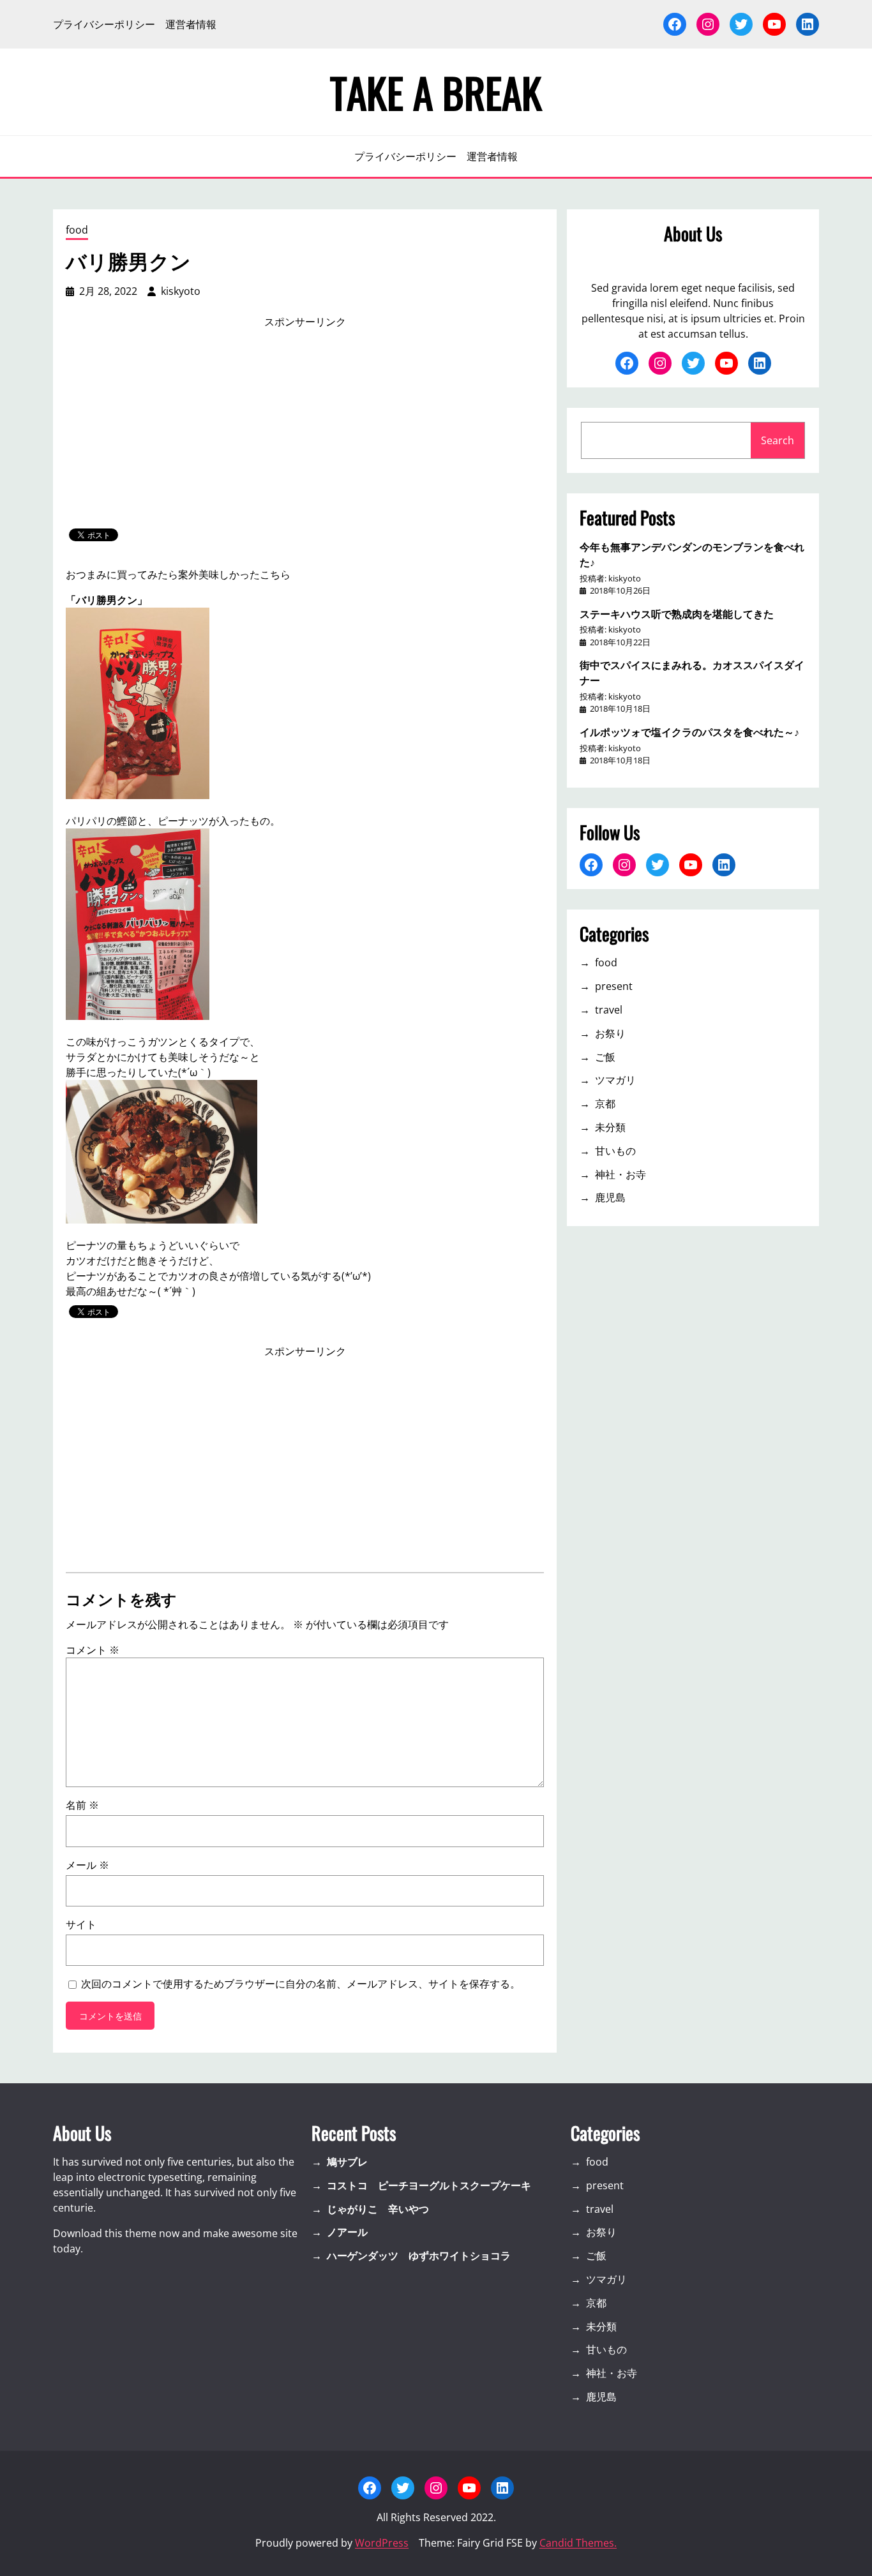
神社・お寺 (620, 1174)
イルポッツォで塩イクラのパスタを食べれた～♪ (689, 731)
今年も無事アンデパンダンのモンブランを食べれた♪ (692, 554)
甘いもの (615, 1151)
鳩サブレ (347, 2162)
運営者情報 (191, 24)
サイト (81, 1924)
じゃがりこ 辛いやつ (378, 2209)
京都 (605, 1104)
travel (609, 1010)
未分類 (610, 1127)
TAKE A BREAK (436, 92)
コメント (93, 1650)
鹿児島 (610, 1197)
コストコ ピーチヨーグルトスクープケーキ (429, 2185)
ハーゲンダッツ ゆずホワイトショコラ (419, 2256)
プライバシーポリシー (104, 24)
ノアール (347, 2232)
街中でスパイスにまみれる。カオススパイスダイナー (692, 672)
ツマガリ (615, 1080)
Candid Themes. (578, 2543)
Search (778, 440)
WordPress (382, 2543)
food (77, 230)
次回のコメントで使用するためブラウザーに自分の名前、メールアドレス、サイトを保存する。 (301, 1984)
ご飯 (605, 1057)
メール (87, 1865)
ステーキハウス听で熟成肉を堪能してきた (677, 613)
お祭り (610, 1033)
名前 (82, 1805)
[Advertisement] (305, 429)
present (614, 986)
